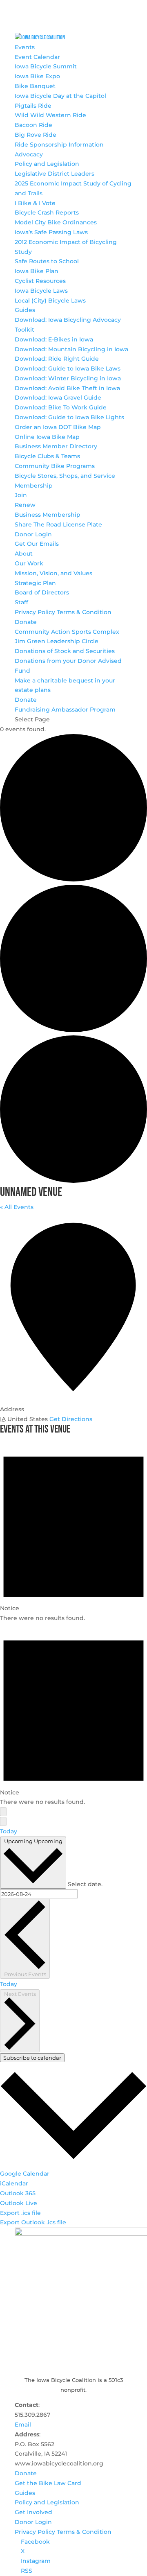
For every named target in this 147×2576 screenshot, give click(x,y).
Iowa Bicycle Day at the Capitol (60, 96)
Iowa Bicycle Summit (46, 66)
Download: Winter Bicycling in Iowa (68, 378)
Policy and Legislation (47, 164)
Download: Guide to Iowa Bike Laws (68, 368)
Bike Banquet (35, 86)
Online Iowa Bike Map (47, 437)
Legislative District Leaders (55, 174)
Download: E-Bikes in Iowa (54, 339)
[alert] (73, 1531)
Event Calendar (37, 57)
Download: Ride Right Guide (57, 359)
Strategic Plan (35, 583)
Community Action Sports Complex (67, 632)
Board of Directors (42, 592)
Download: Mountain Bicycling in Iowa (71, 349)
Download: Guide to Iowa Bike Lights (69, 417)
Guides (25, 310)
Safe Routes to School (47, 261)
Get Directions (71, 1419)
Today (9, 1831)
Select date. (85, 1884)
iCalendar (14, 2183)
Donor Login (33, 534)
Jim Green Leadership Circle (57, 641)
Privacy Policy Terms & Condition (63, 612)
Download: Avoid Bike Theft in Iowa (67, 388)
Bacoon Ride (33, 125)
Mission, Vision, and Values (53, 573)
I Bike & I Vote (35, 203)
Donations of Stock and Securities (65, 651)
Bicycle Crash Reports (47, 212)
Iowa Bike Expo (37, 76)
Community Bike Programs (55, 466)
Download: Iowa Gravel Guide (58, 398)
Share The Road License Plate (58, 524)
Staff (21, 602)
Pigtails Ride (33, 106)
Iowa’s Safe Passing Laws (51, 232)
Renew (25, 505)
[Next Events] (3, 1821)
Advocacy (29, 154)
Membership (34, 486)
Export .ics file (20, 2213)
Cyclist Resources (40, 281)
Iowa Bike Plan (37, 271)
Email (23, 2425)
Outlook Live (19, 2203)
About (24, 554)
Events (25, 47)
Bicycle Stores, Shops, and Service (65, 476)
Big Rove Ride (36, 135)
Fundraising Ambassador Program (65, 710)
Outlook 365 (18, 2193)
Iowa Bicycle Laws (41, 291)
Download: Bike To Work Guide (61, 407)
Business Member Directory (56, 446)
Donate (26, 622)
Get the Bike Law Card (48, 2483)
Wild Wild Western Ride (50, 115)
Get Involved (33, 2512)
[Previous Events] (3, 1812)
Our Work (29, 563)
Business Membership (48, 515)
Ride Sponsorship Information (59, 145)
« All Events (17, 1207)
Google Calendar (25, 2174)
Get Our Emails (37, 544)
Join (21, 495)
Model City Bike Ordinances (56, 222)
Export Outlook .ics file (33, 2222)
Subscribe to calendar (32, 2058)
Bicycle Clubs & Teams (47, 456)
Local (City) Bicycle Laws (50, 301)
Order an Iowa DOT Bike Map (58, 427)
